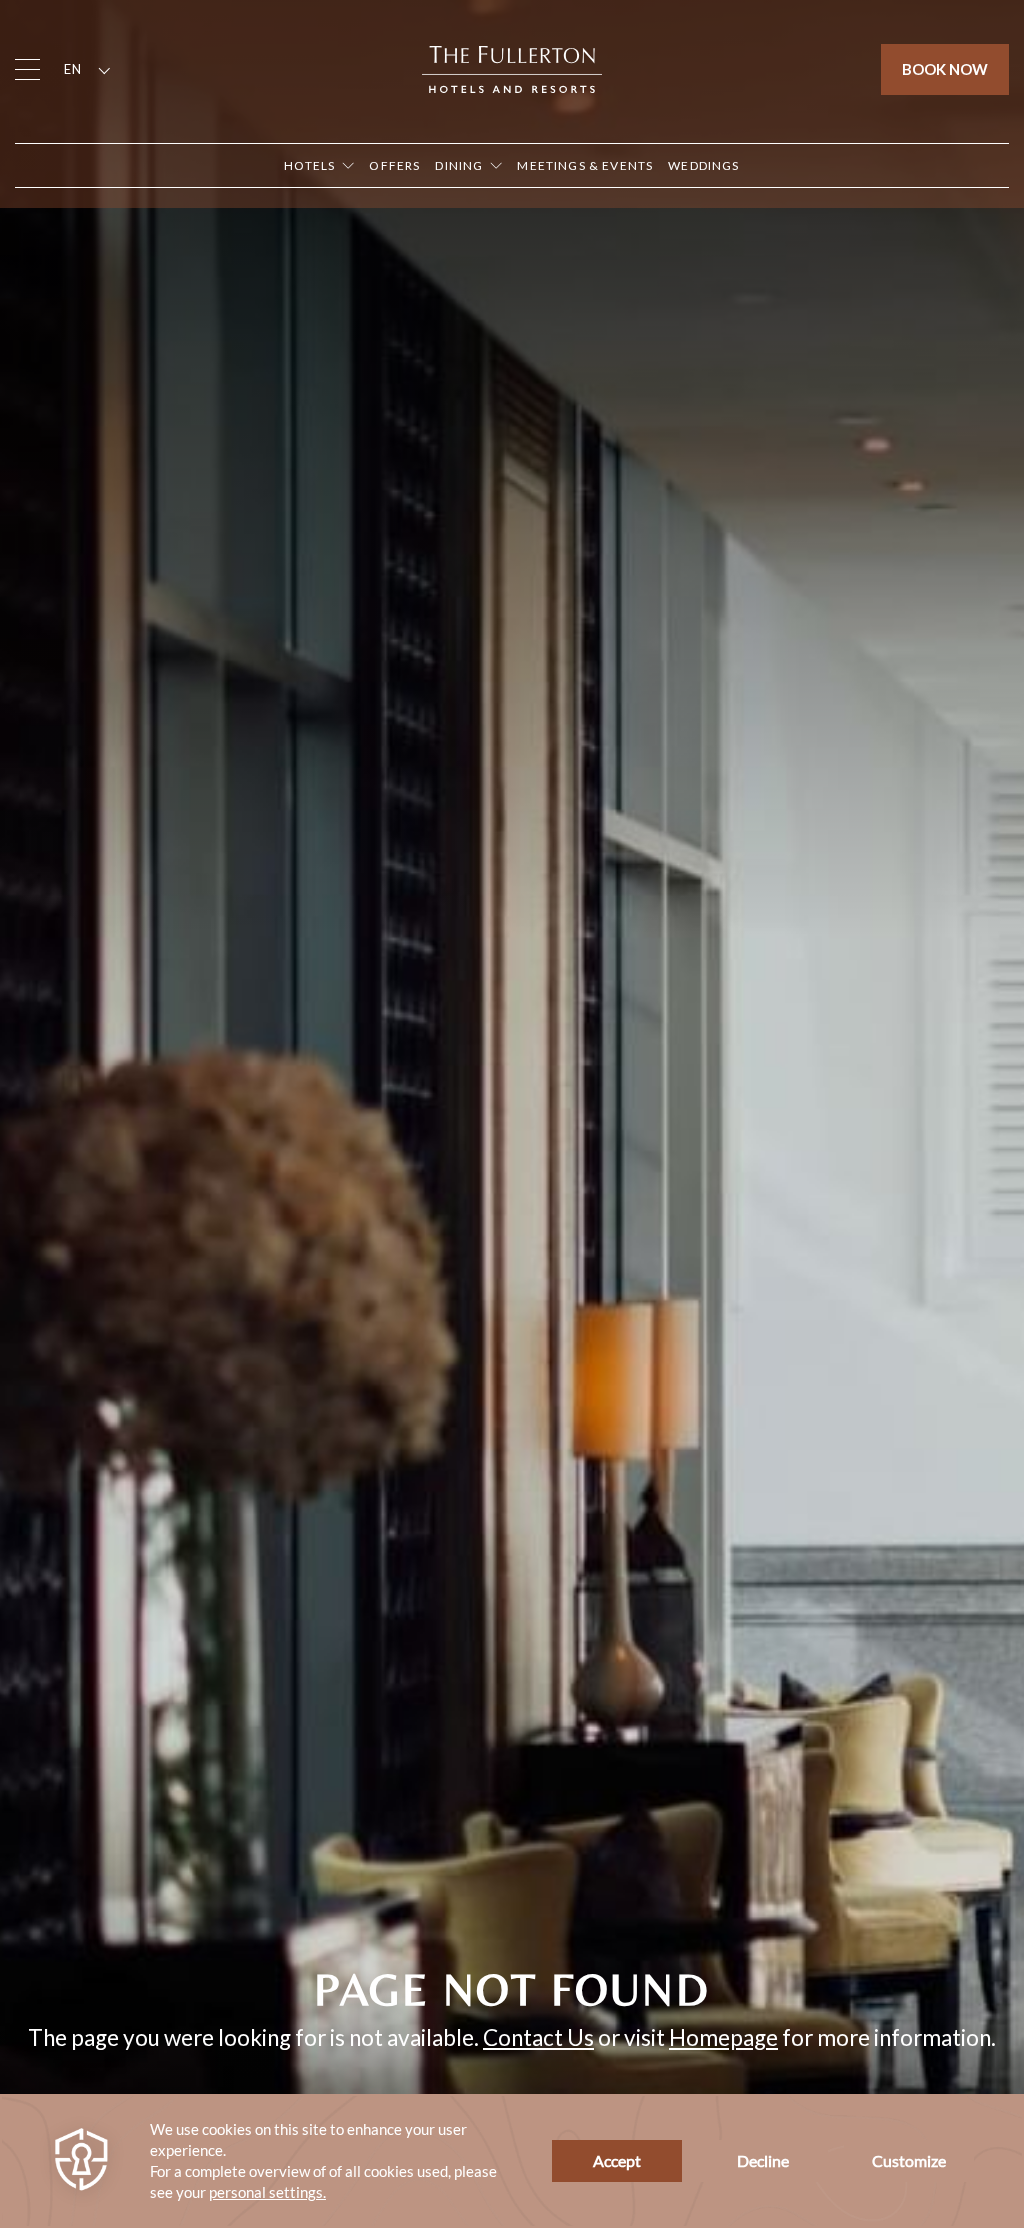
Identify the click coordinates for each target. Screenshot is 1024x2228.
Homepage (723, 2037)
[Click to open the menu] (27, 69)
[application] (512, 2161)
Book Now (945, 69)
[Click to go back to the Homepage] (512, 67)
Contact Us (538, 2037)
